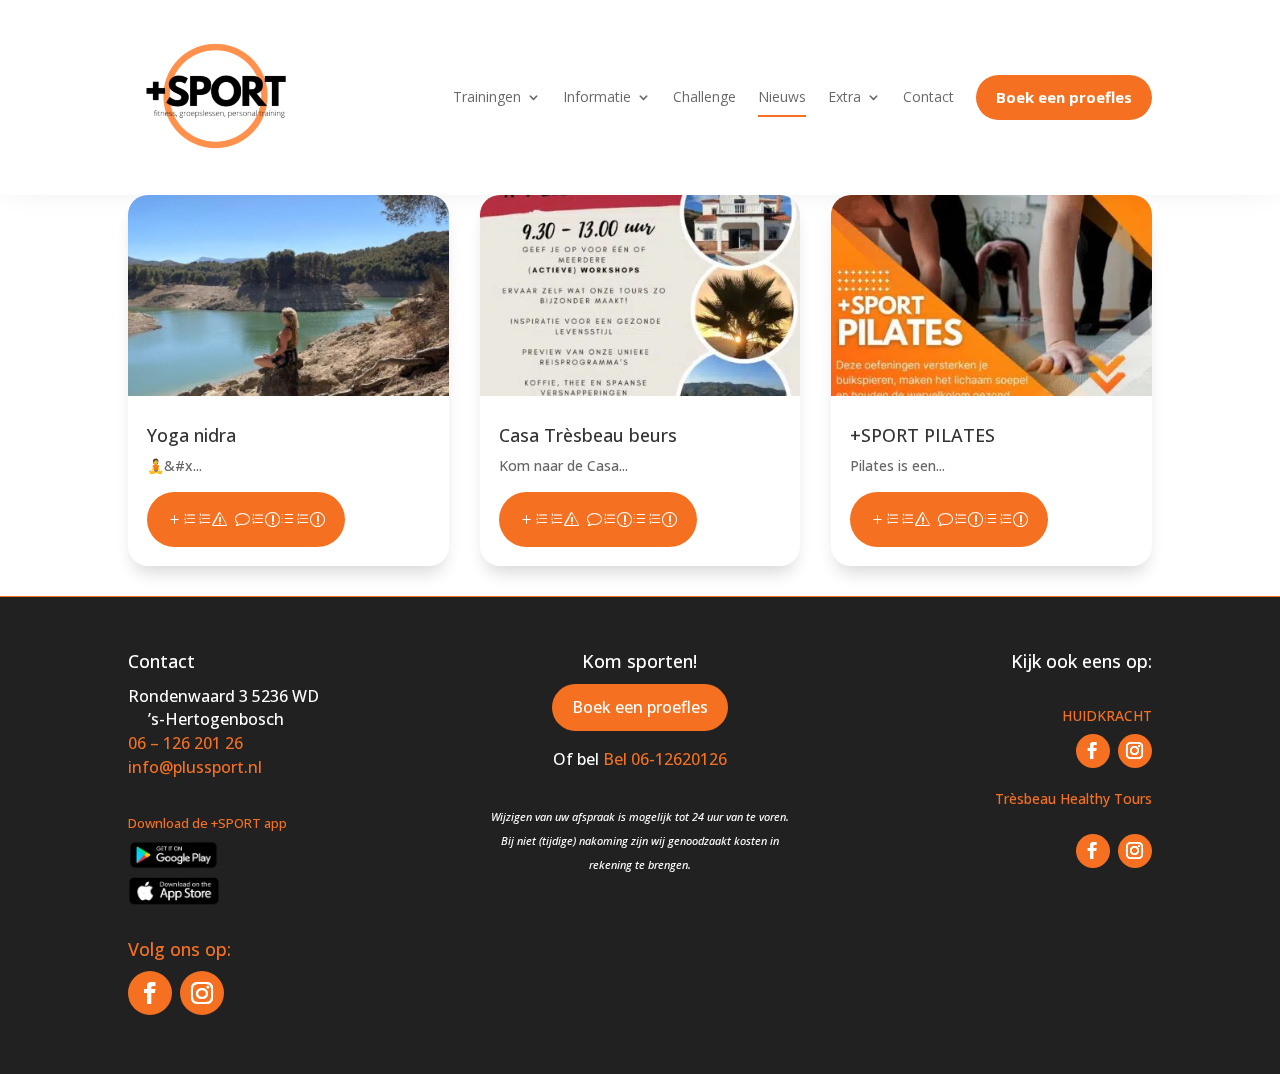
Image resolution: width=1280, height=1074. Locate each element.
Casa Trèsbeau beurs (588, 435)
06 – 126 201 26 (185, 743)
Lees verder (246, 519)
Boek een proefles (640, 707)
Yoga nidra (191, 435)
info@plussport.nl (195, 767)
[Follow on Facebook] (150, 993)
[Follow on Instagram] (202, 993)
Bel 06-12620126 (665, 759)
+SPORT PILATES (922, 435)
